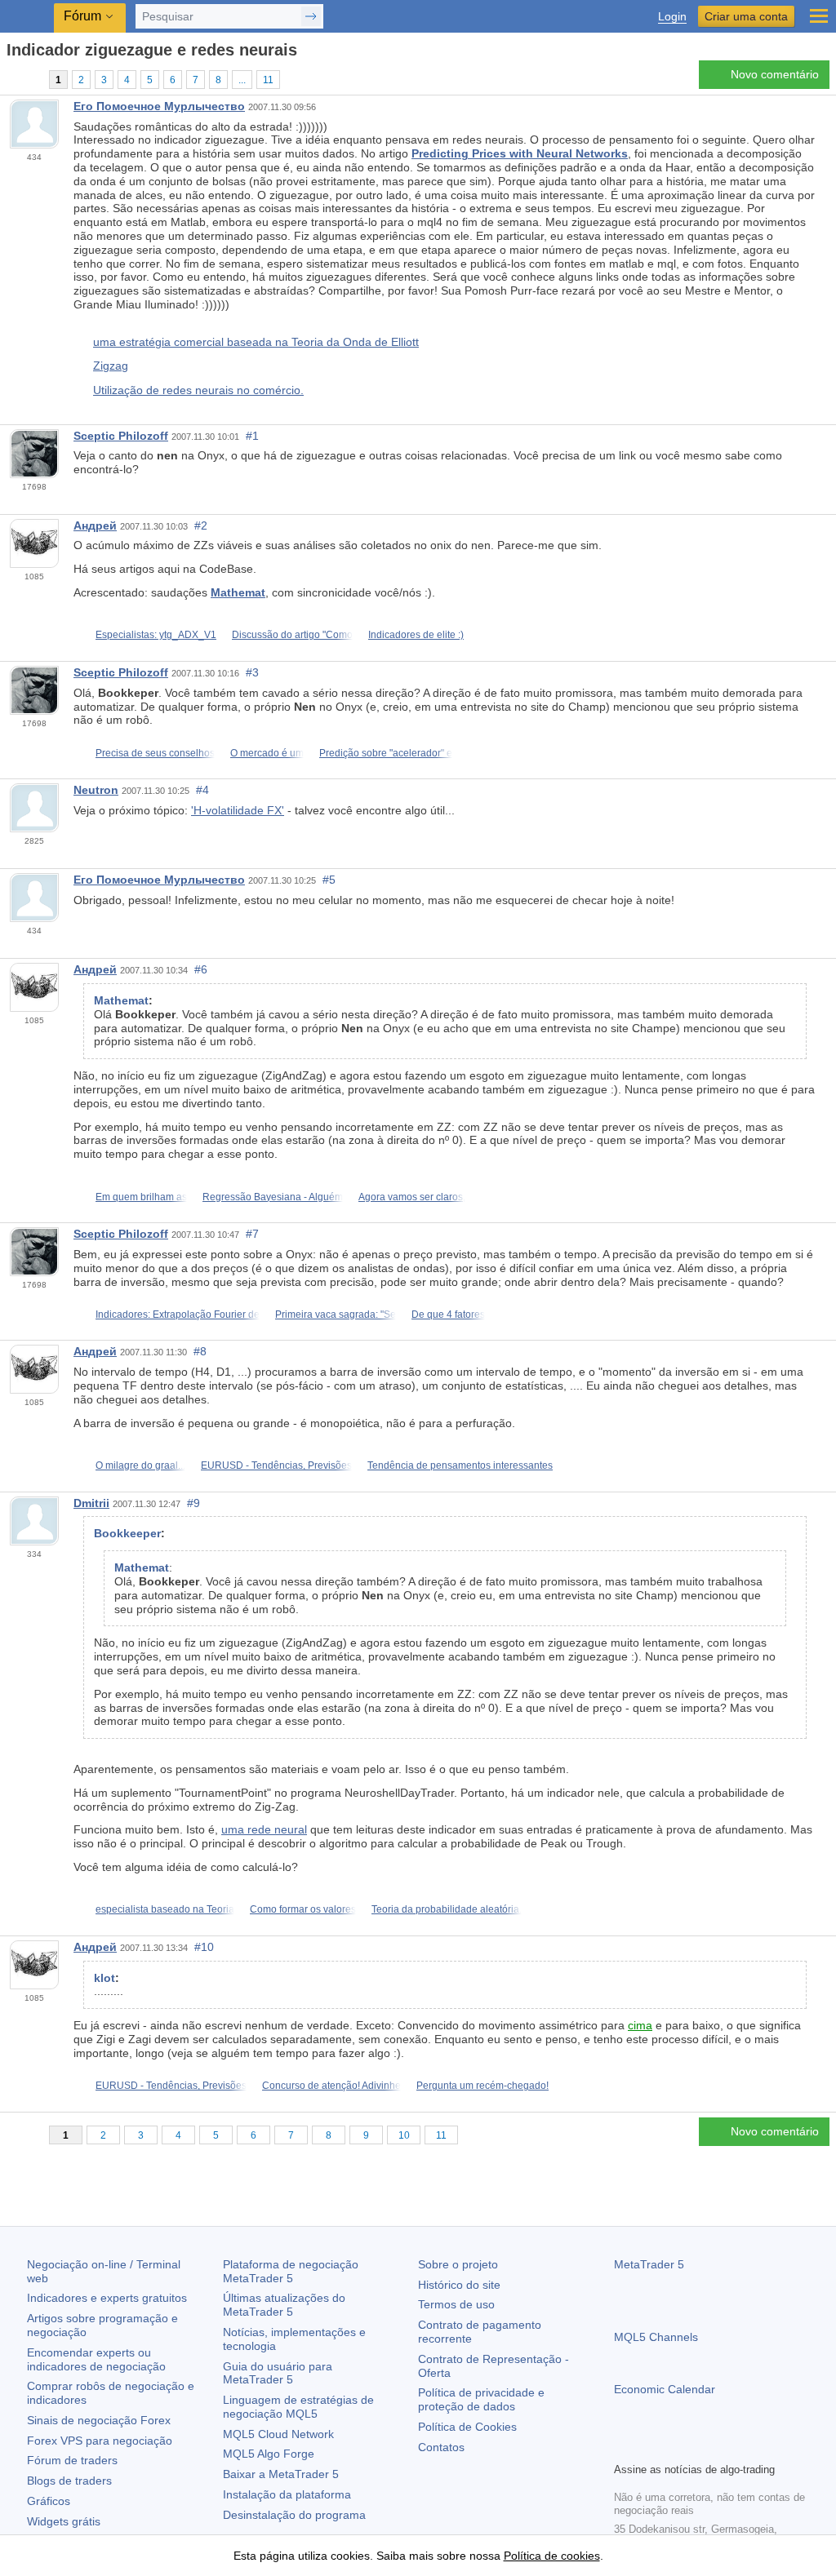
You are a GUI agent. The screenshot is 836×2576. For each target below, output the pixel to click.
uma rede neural (264, 1829)
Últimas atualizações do (284, 2305)
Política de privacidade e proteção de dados (481, 2399)
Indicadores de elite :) (416, 635)
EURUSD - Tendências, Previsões (276, 1465)
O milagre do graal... (140, 1465)
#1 (252, 436)
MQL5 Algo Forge (269, 2454)
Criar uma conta (746, 16)
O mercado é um (267, 753)
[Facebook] (624, 2447)
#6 (201, 969)
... (242, 80)
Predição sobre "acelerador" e (386, 753)
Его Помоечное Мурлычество (159, 106)
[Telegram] (650, 2447)
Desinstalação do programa (294, 2515)
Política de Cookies (467, 2427)
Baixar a (281, 2474)
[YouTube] (702, 2447)
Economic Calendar (665, 2389)
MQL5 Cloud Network (278, 2434)
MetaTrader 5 (649, 2264)
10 (404, 2135)
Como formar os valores (303, 1909)
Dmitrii (91, 1503)
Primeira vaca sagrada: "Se (336, 1315)
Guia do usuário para (278, 2373)
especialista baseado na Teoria (165, 1909)
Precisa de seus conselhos (155, 753)
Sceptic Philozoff (121, 436)
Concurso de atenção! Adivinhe (331, 2086)
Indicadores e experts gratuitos (107, 2298)
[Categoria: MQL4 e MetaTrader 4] (31, 79)
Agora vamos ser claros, (412, 1197)
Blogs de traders (69, 2481)
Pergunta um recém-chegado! (482, 2086)
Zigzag (111, 366)
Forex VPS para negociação (100, 2441)
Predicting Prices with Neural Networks (520, 153)
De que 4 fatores (448, 1315)
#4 (202, 790)
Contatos (441, 2447)
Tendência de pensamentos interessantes (460, 1465)
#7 (252, 1234)
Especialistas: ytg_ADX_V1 (156, 635)
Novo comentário (775, 74)
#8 (200, 1351)
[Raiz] (11, 79)
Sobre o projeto (458, 2264)
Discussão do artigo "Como (292, 635)
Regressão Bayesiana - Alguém (273, 1197)
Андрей (95, 525)
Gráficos (49, 2501)
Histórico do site (459, 2285)
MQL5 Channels (656, 2337)
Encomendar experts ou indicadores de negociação (96, 2359)
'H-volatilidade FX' (238, 810)
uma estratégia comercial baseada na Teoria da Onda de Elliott (256, 342)
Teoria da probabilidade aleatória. (447, 1909)
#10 (204, 1947)
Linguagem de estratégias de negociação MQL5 (298, 2407)
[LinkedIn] (728, 2447)
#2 (201, 525)
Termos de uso (456, 2304)
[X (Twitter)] (676, 2447)
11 (268, 80)
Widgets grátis (64, 2521)
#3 (252, 672)
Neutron (96, 790)
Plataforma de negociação (291, 2271)
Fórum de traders (72, 2460)
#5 (329, 880)
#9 (193, 1503)
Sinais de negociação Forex (99, 2420)
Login (672, 17)
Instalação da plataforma (287, 2494)
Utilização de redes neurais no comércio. (198, 390)
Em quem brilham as (141, 1197)
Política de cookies (552, 2556)
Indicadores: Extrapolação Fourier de (178, 1315)
